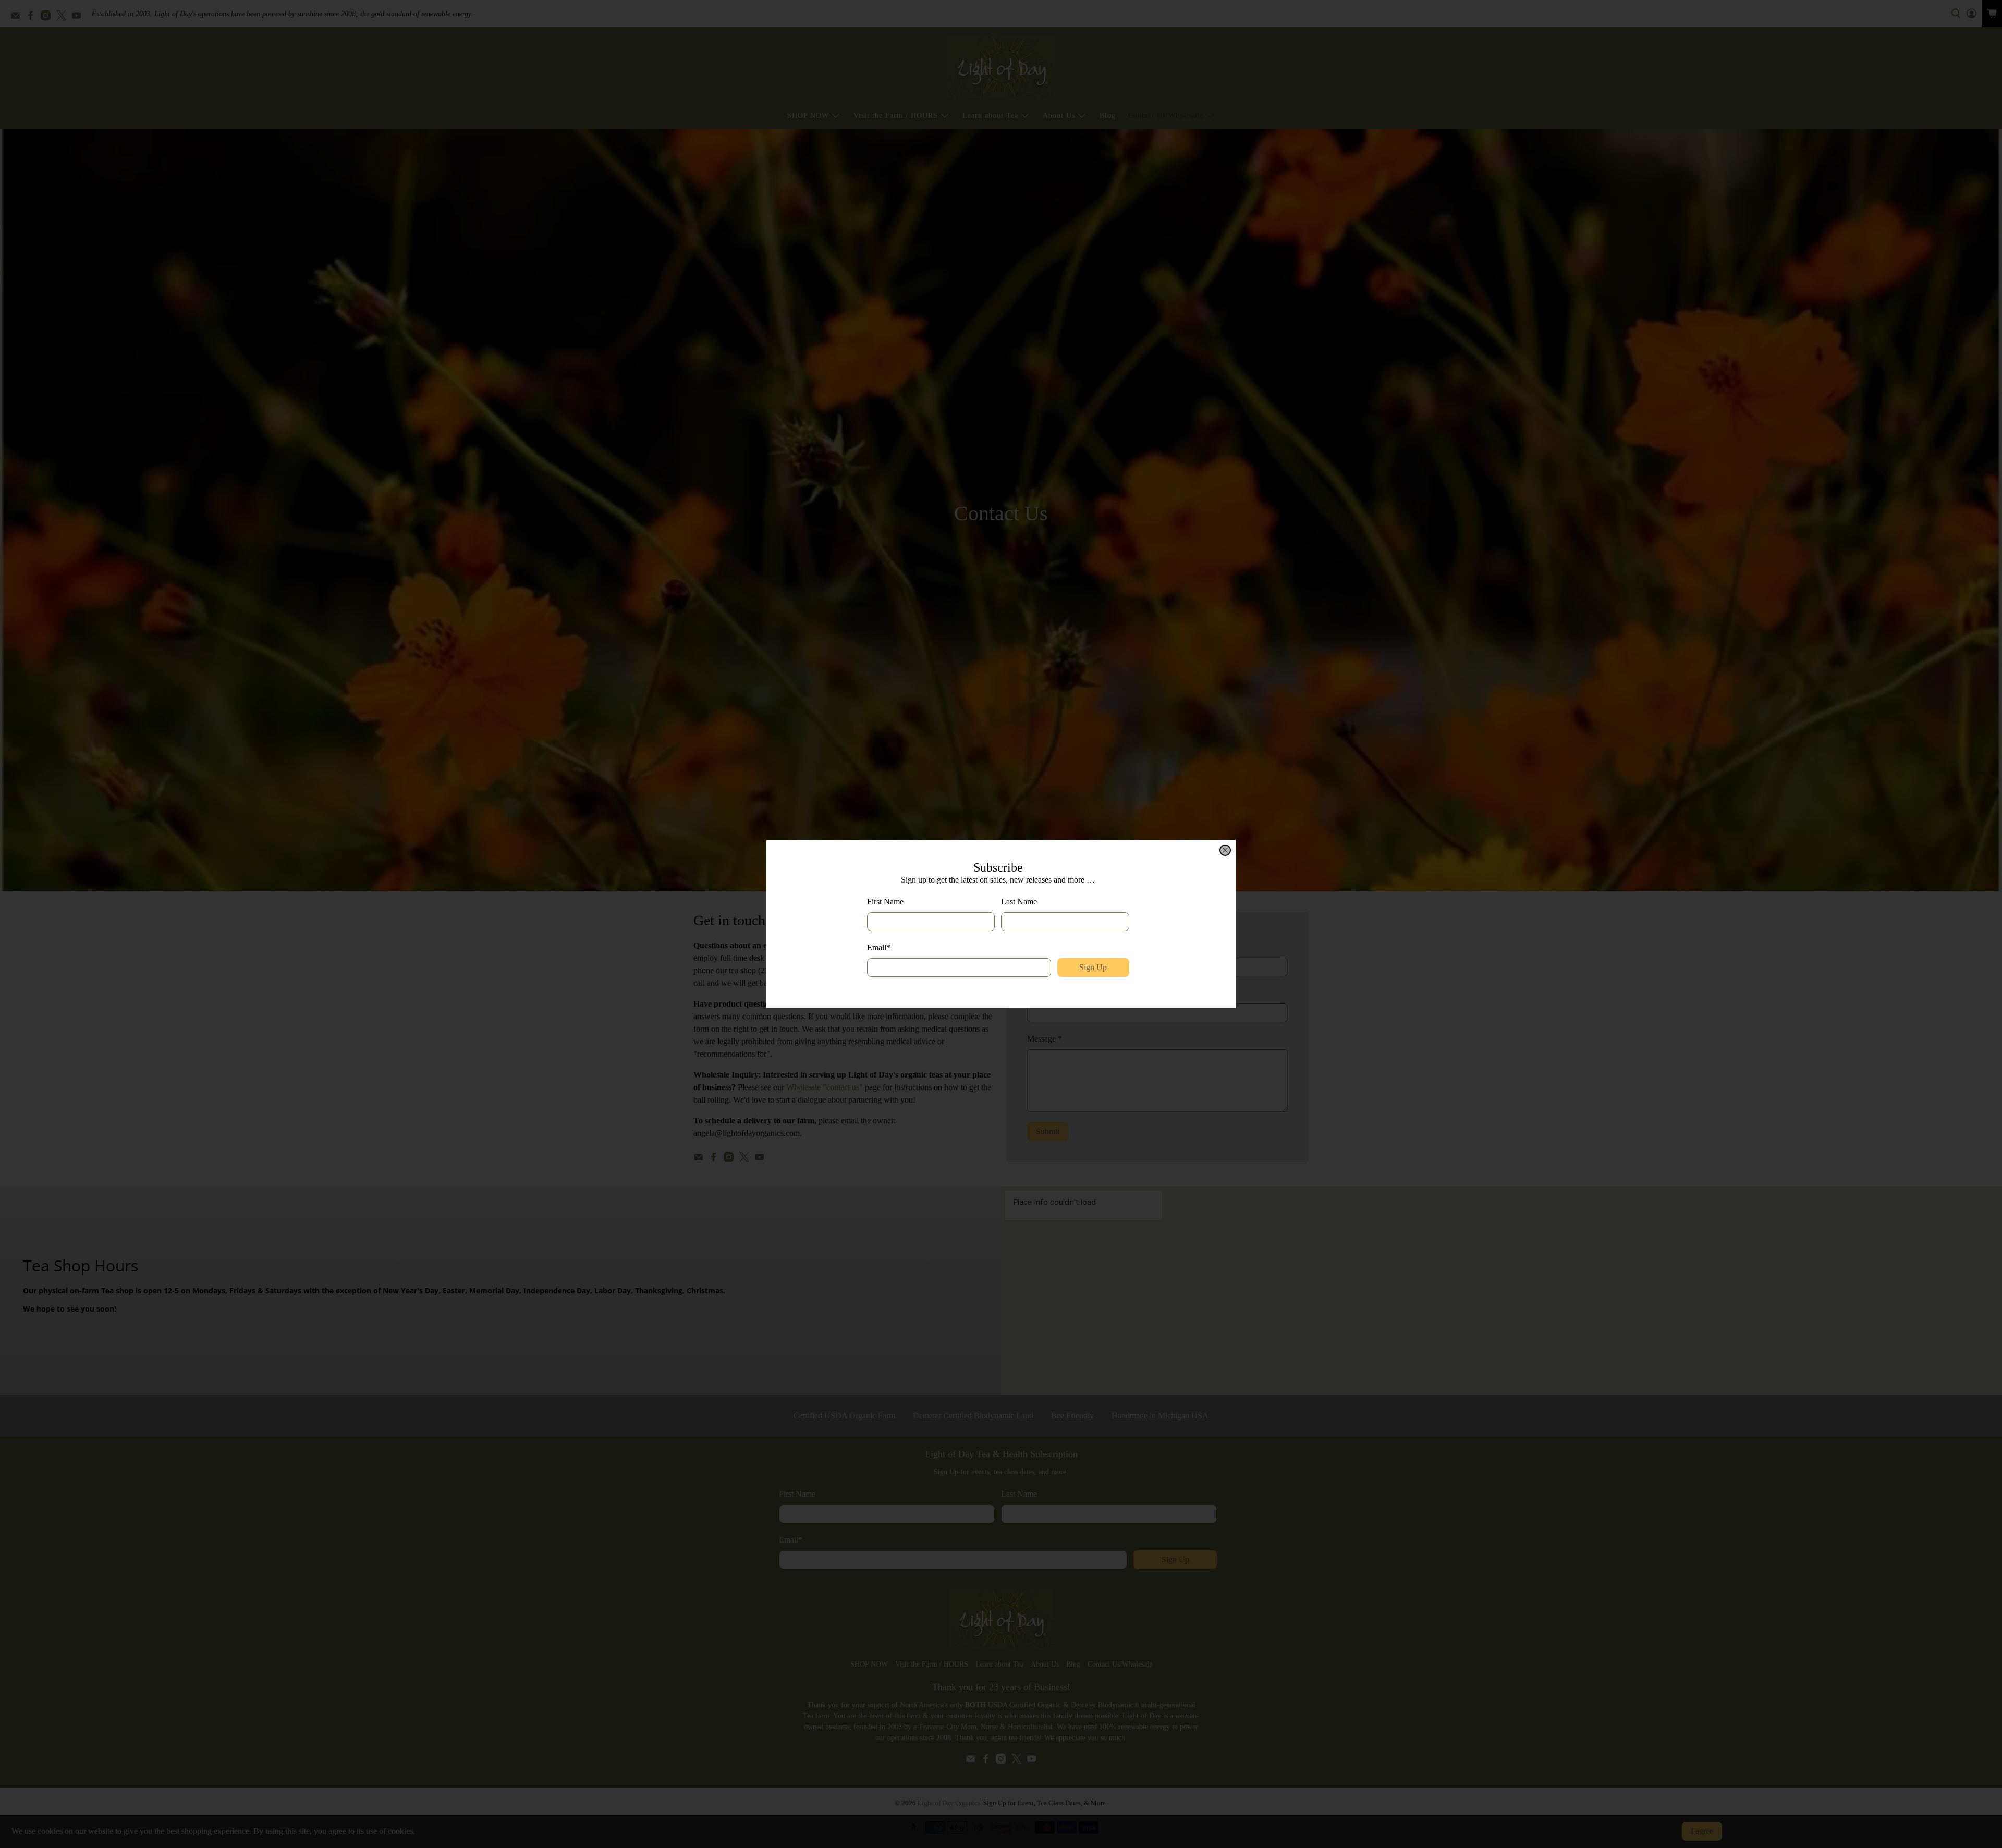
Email (879, 947)
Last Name (1019, 902)
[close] (1225, 850)
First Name (885, 902)
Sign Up (1093, 967)
